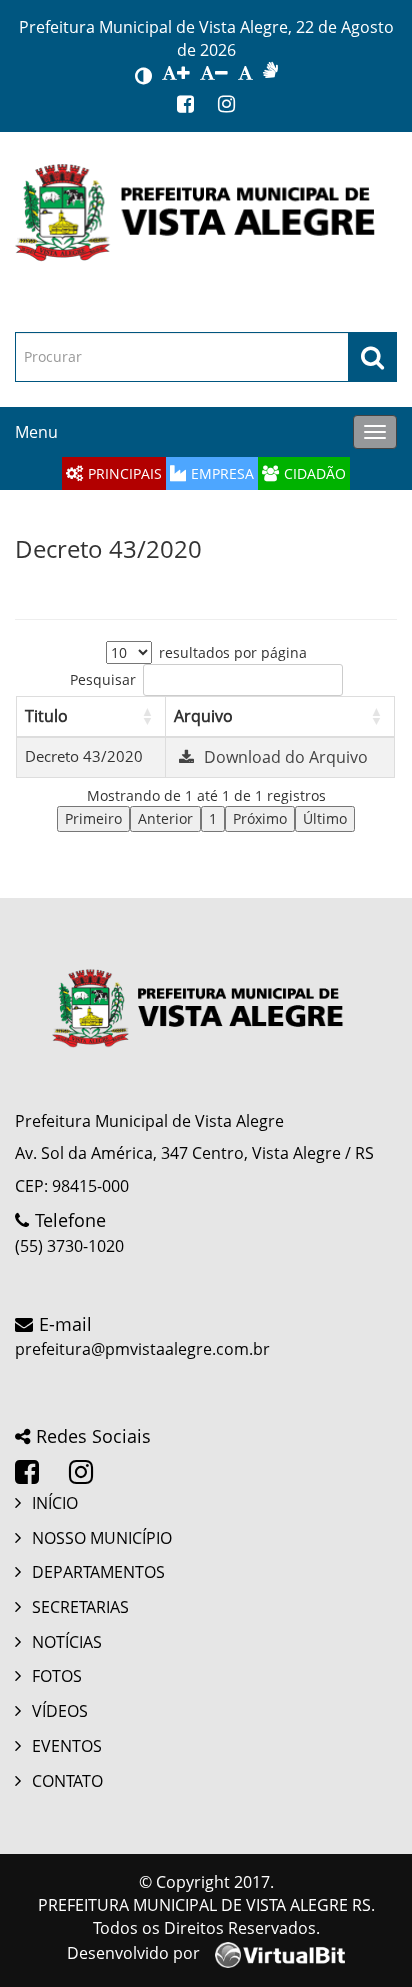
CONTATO (67, 1781)
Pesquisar (103, 679)
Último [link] (325, 818)
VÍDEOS (60, 1711)
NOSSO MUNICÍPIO (102, 1538)
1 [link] (213, 818)
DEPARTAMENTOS (98, 1572)
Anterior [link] (165, 818)
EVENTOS (67, 1746)
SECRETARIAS (80, 1607)
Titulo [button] (46, 716)
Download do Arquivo (286, 757)
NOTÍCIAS (67, 1642)
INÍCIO (55, 1503)
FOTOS (57, 1676)
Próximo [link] (260, 818)
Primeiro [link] (93, 818)
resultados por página (233, 652)
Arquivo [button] (203, 716)
